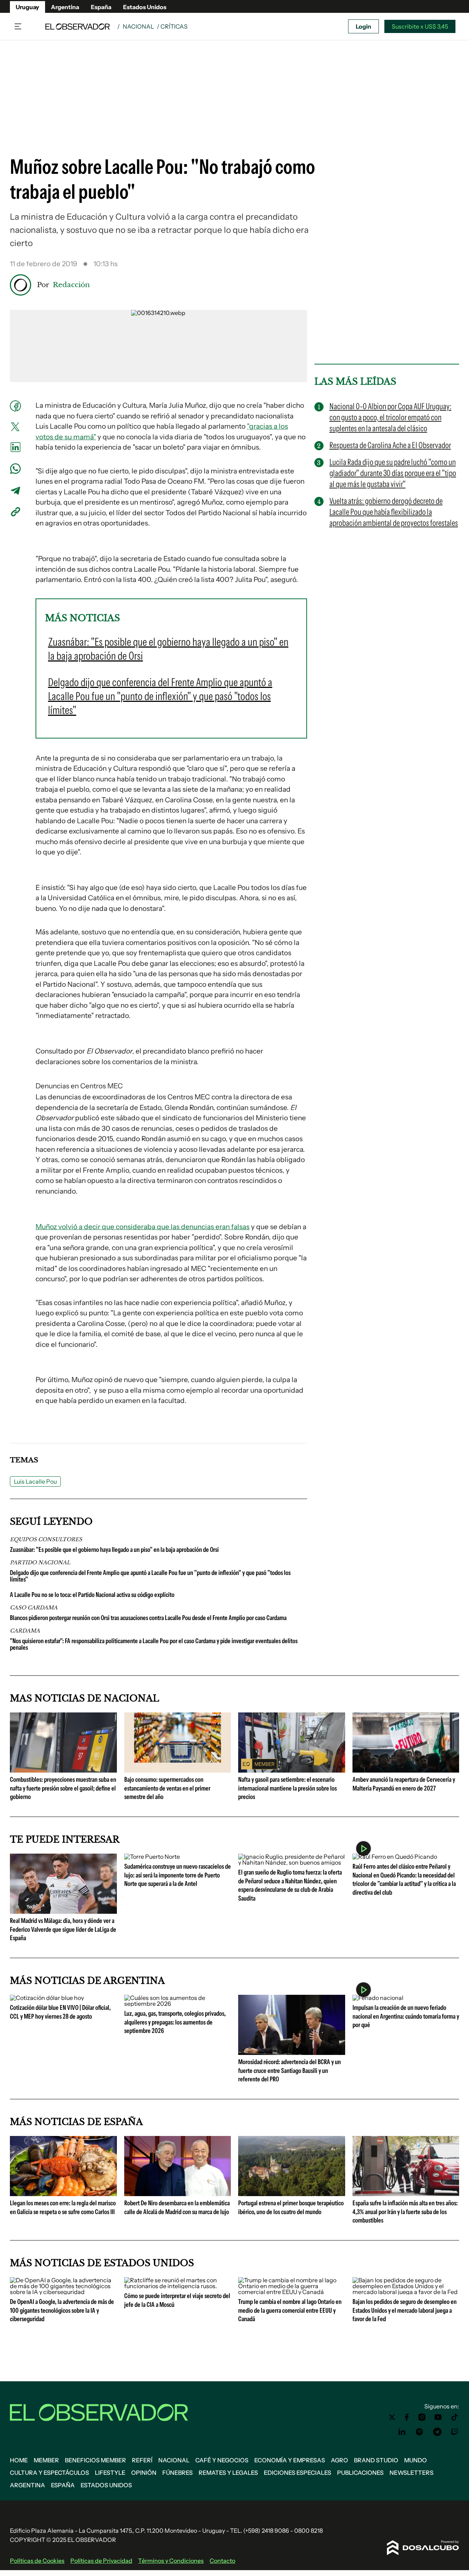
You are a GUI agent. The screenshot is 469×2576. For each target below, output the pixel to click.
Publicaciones (360, 2473)
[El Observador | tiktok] (455, 2417)
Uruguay (27, 7)
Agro (339, 2460)
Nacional (138, 26)
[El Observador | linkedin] (402, 2432)
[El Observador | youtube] (438, 2417)
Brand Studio (376, 2460)
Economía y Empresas (290, 2460)
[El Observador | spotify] (420, 2432)
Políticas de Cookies (37, 2561)
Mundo (416, 2460)
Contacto (222, 2561)
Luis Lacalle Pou (35, 1481)
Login (363, 26)
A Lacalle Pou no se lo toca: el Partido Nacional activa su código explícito (92, 1595)
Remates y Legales (228, 2473)
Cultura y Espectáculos (49, 2473)
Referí (142, 2460)
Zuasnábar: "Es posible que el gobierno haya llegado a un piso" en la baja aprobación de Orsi (114, 1550)
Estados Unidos (145, 7)
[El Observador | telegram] (437, 2432)
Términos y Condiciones (171, 2561)
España (101, 7)
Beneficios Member (95, 2460)
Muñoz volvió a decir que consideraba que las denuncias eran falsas (143, 1227)
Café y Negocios (222, 2460)
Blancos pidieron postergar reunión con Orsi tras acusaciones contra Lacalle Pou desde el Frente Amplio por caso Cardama (148, 1618)
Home (19, 2460)
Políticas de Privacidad (101, 2561)
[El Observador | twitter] (392, 2417)
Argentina (65, 7)
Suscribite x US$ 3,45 (420, 26)
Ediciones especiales (298, 2473)
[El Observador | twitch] (455, 2432)
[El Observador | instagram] (422, 2417)
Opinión (144, 2473)
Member (46, 2460)
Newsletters (411, 2473)
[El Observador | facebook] (407, 2417)
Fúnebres (178, 2473)
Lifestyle (110, 2473)
